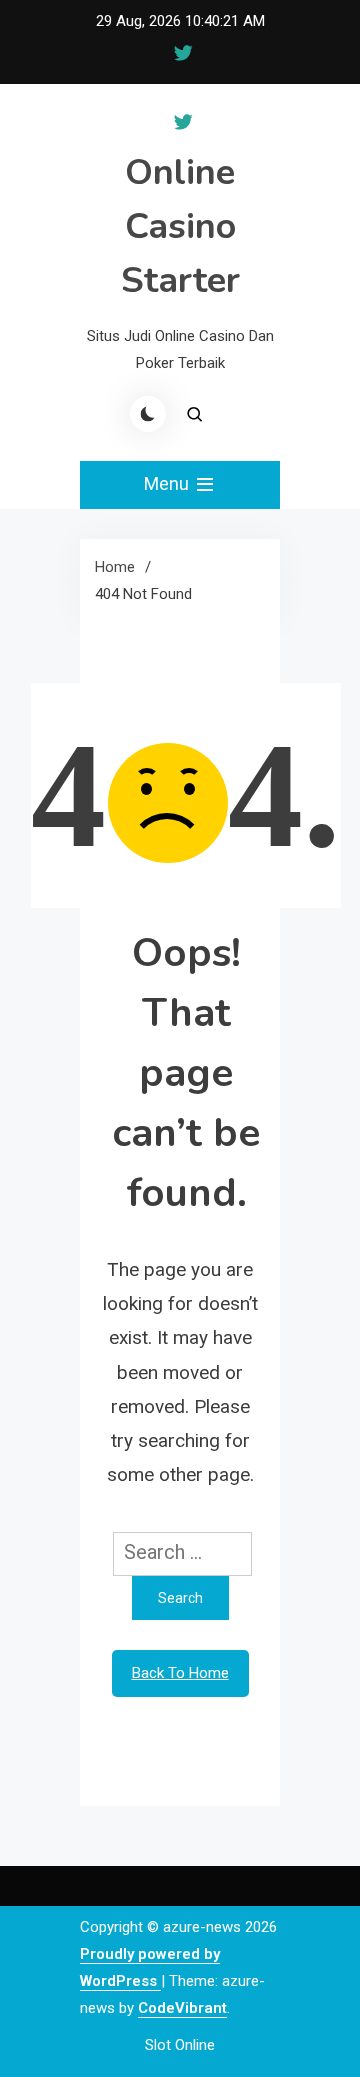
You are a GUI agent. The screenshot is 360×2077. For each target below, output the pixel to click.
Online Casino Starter (180, 226)
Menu (168, 483)
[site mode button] (148, 414)
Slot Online (180, 2045)
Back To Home (180, 1673)
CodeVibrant (182, 2008)
